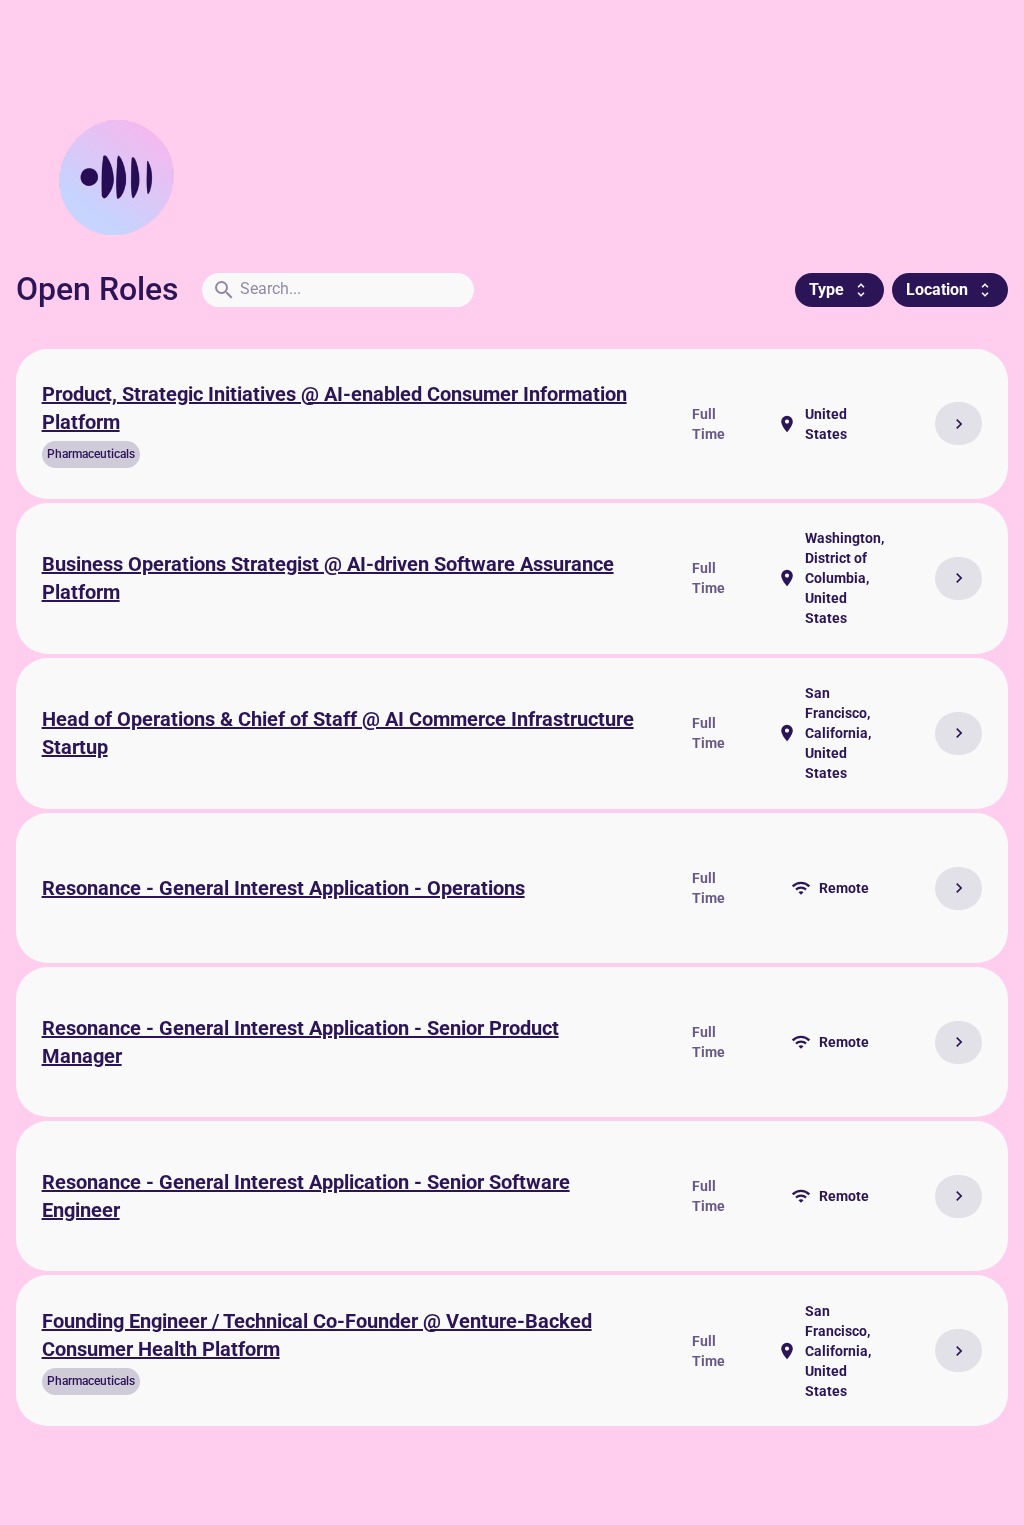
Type (839, 289)
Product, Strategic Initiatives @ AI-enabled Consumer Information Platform (334, 408)
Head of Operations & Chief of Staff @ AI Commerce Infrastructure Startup (338, 733)
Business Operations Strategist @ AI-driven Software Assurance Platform (328, 578)
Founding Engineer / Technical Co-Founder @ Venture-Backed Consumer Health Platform (317, 1335)
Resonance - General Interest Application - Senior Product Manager (300, 1042)
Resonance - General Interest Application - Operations (283, 888)
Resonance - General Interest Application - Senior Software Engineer (306, 1196)
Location (950, 289)
